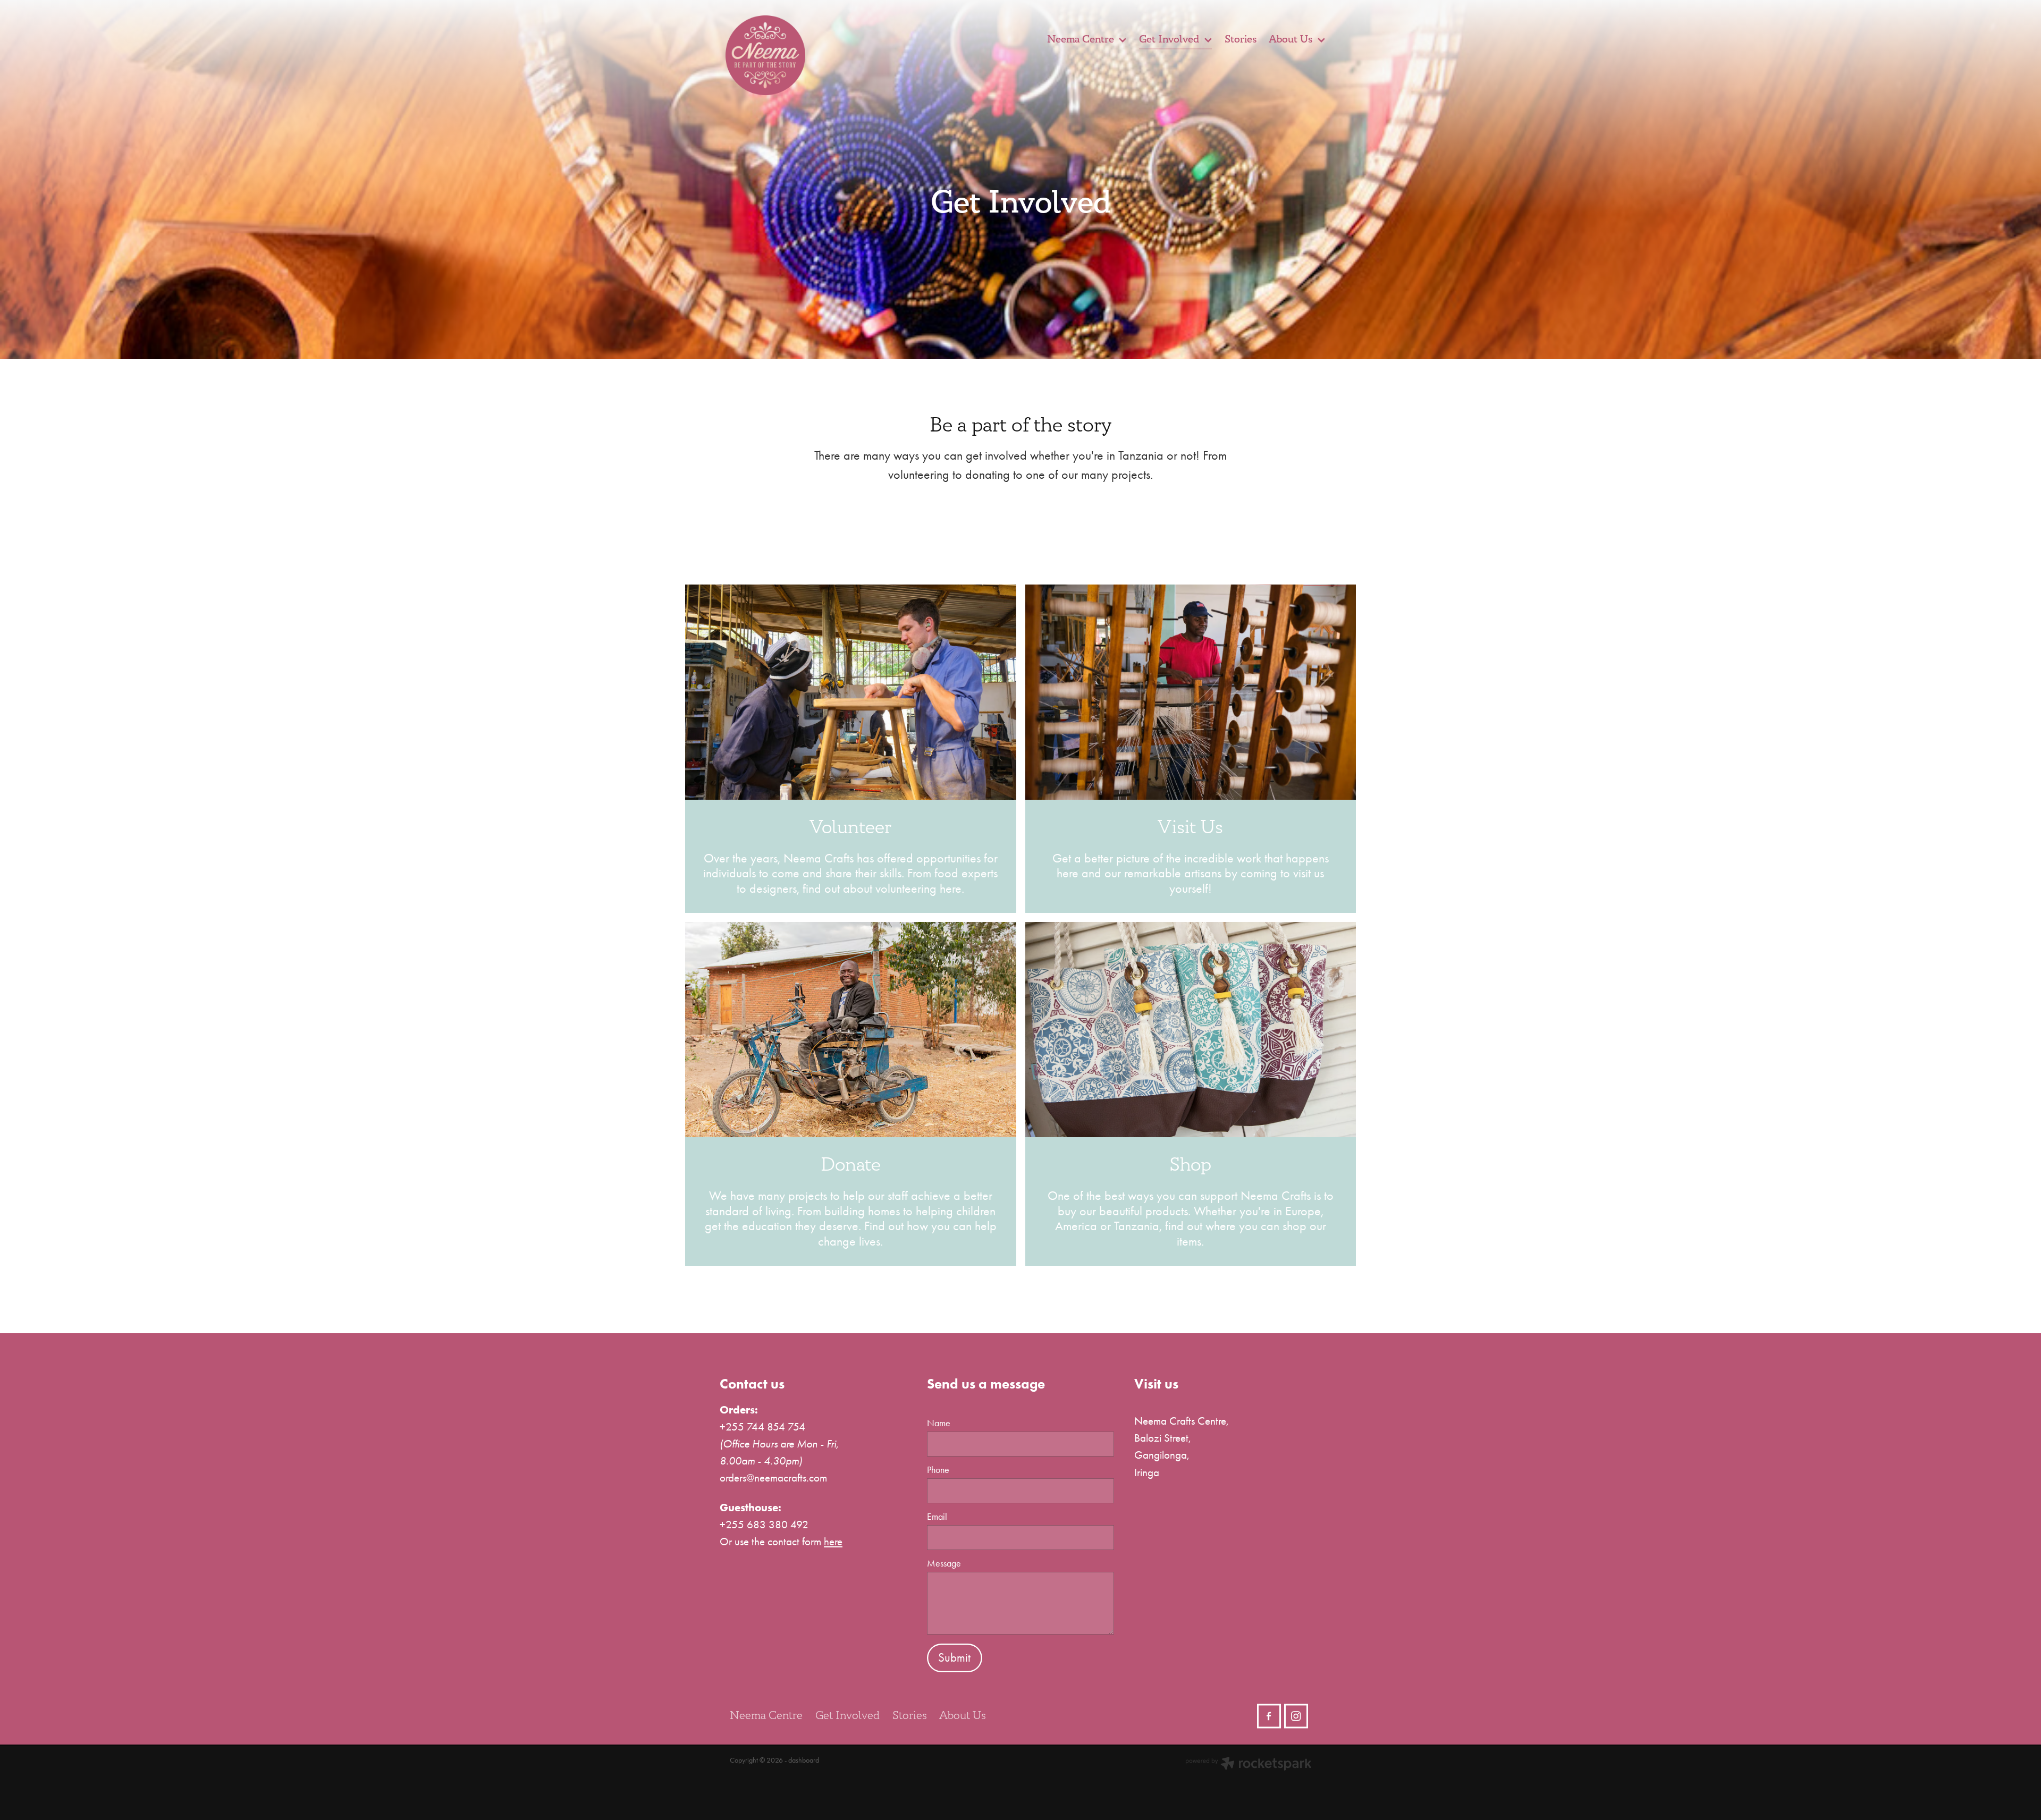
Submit (954, 1658)
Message (944, 1564)
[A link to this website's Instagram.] (1296, 1716)
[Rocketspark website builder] (1249, 1765)
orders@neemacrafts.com (773, 1478)
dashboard (804, 1760)
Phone (938, 1470)
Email (937, 1517)
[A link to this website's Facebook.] (1269, 1716)
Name (939, 1424)
